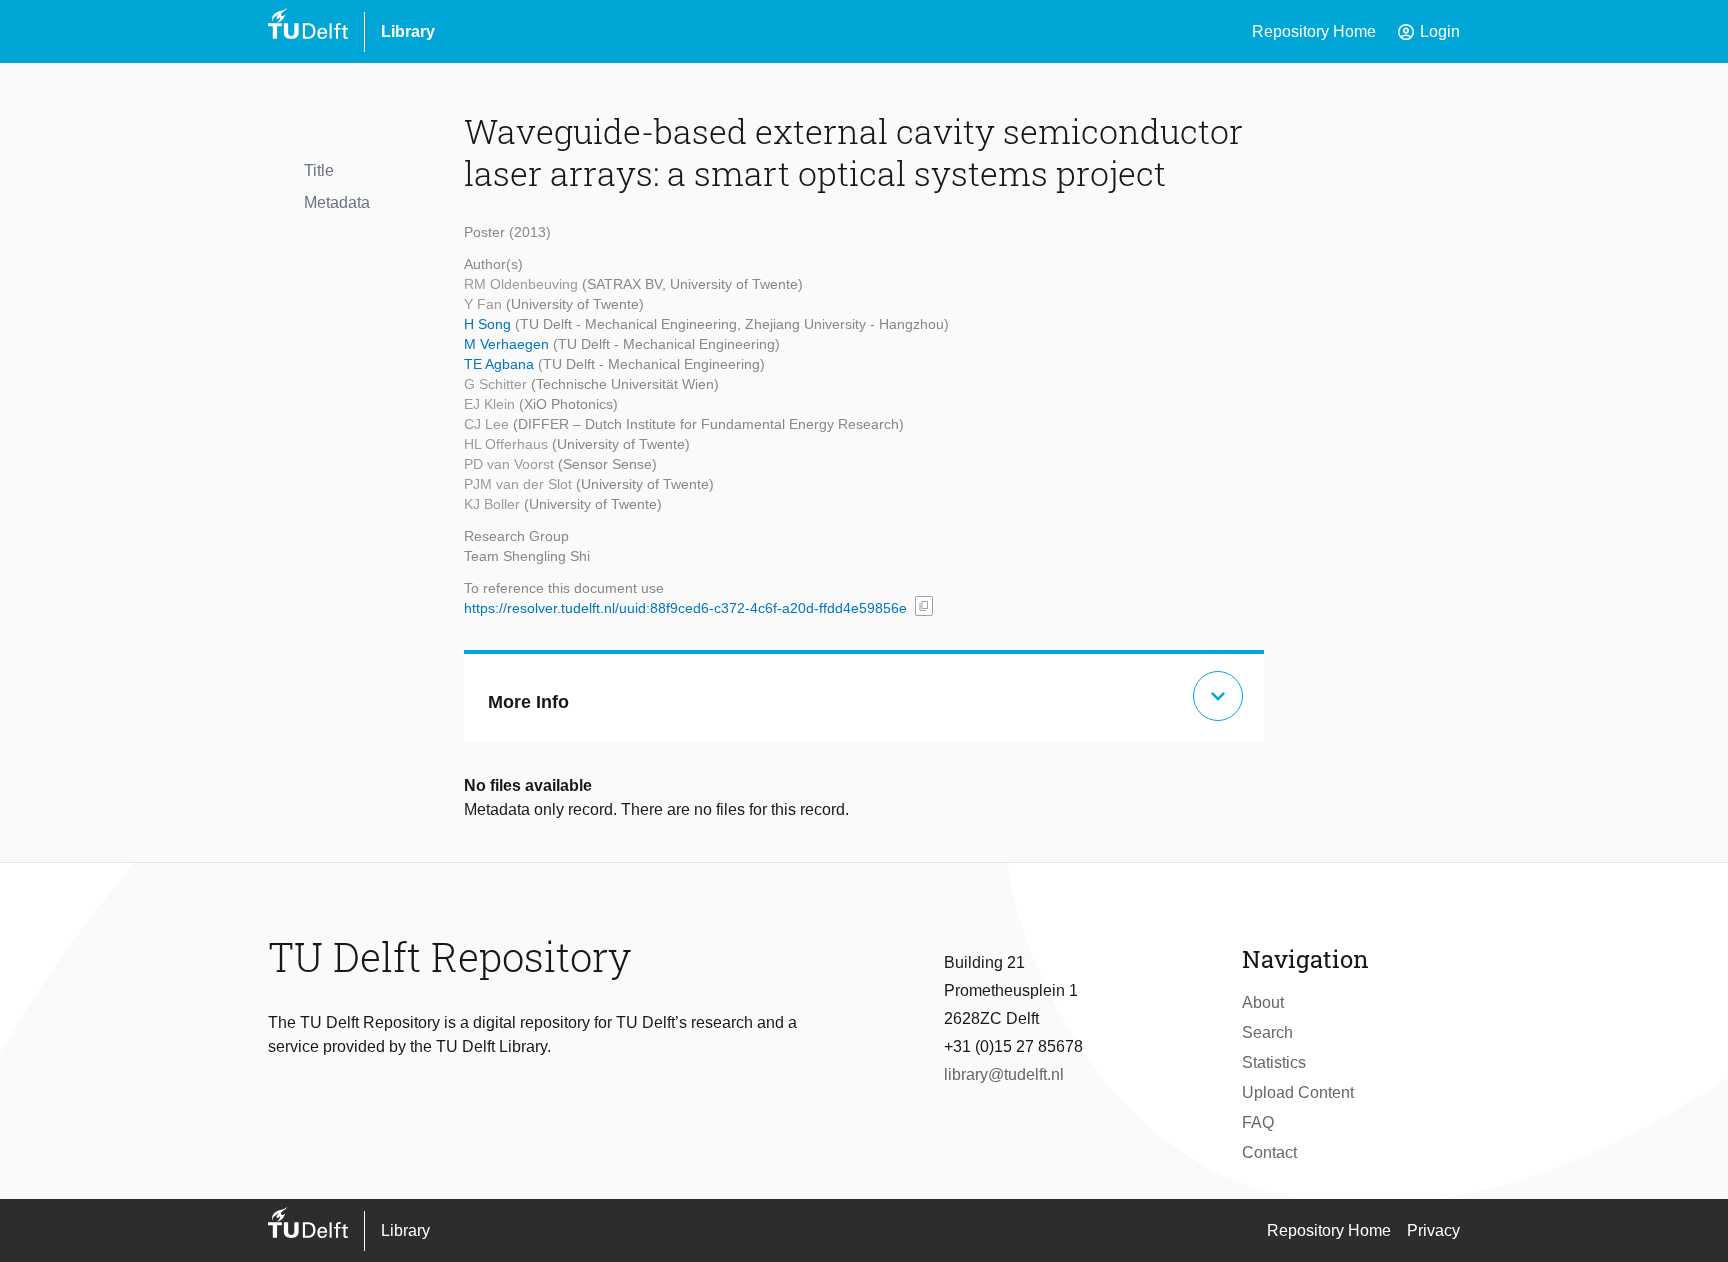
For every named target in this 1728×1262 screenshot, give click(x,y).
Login (1428, 32)
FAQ (1258, 1122)
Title (319, 170)
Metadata (337, 202)
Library (408, 31)
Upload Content (1298, 1092)
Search (1267, 1032)
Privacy (1433, 1230)
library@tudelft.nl (1004, 1074)
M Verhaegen (508, 344)
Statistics (1274, 1062)
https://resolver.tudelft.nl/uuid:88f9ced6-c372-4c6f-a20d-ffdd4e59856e (685, 608)
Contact (1269, 1152)
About (1263, 1002)
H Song (489, 324)
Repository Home (1314, 31)
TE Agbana (501, 364)
